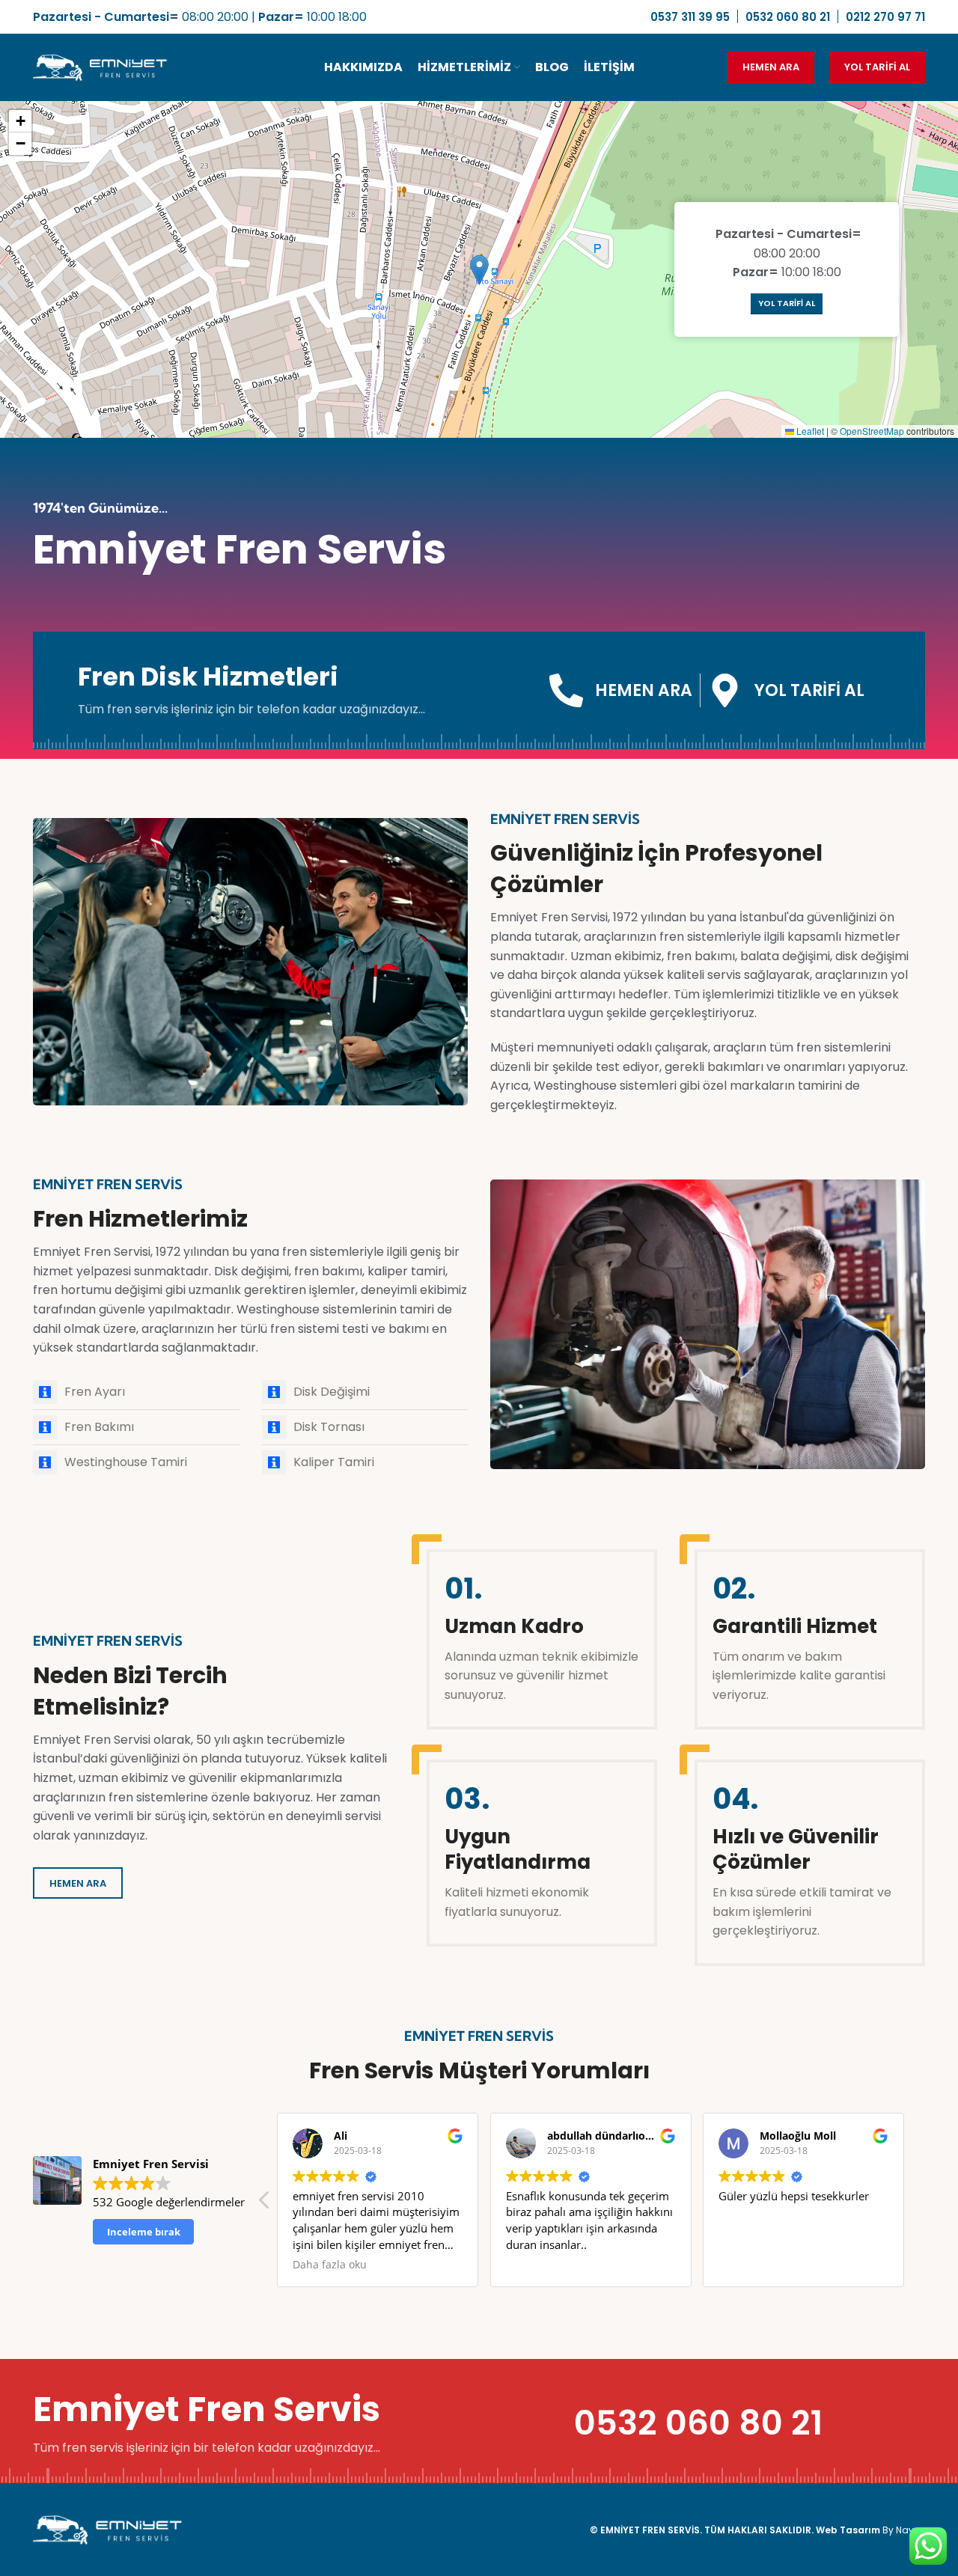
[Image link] (108, 2529)
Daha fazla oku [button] (330, 2265)
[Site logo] (100, 66)
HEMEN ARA (771, 67)
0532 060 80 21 (698, 2423)
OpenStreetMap (872, 431)
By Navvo (904, 2530)
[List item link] (136, 1392)
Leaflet (809, 431)
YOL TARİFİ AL (877, 67)
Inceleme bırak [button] (144, 2232)
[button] (479, 270)
